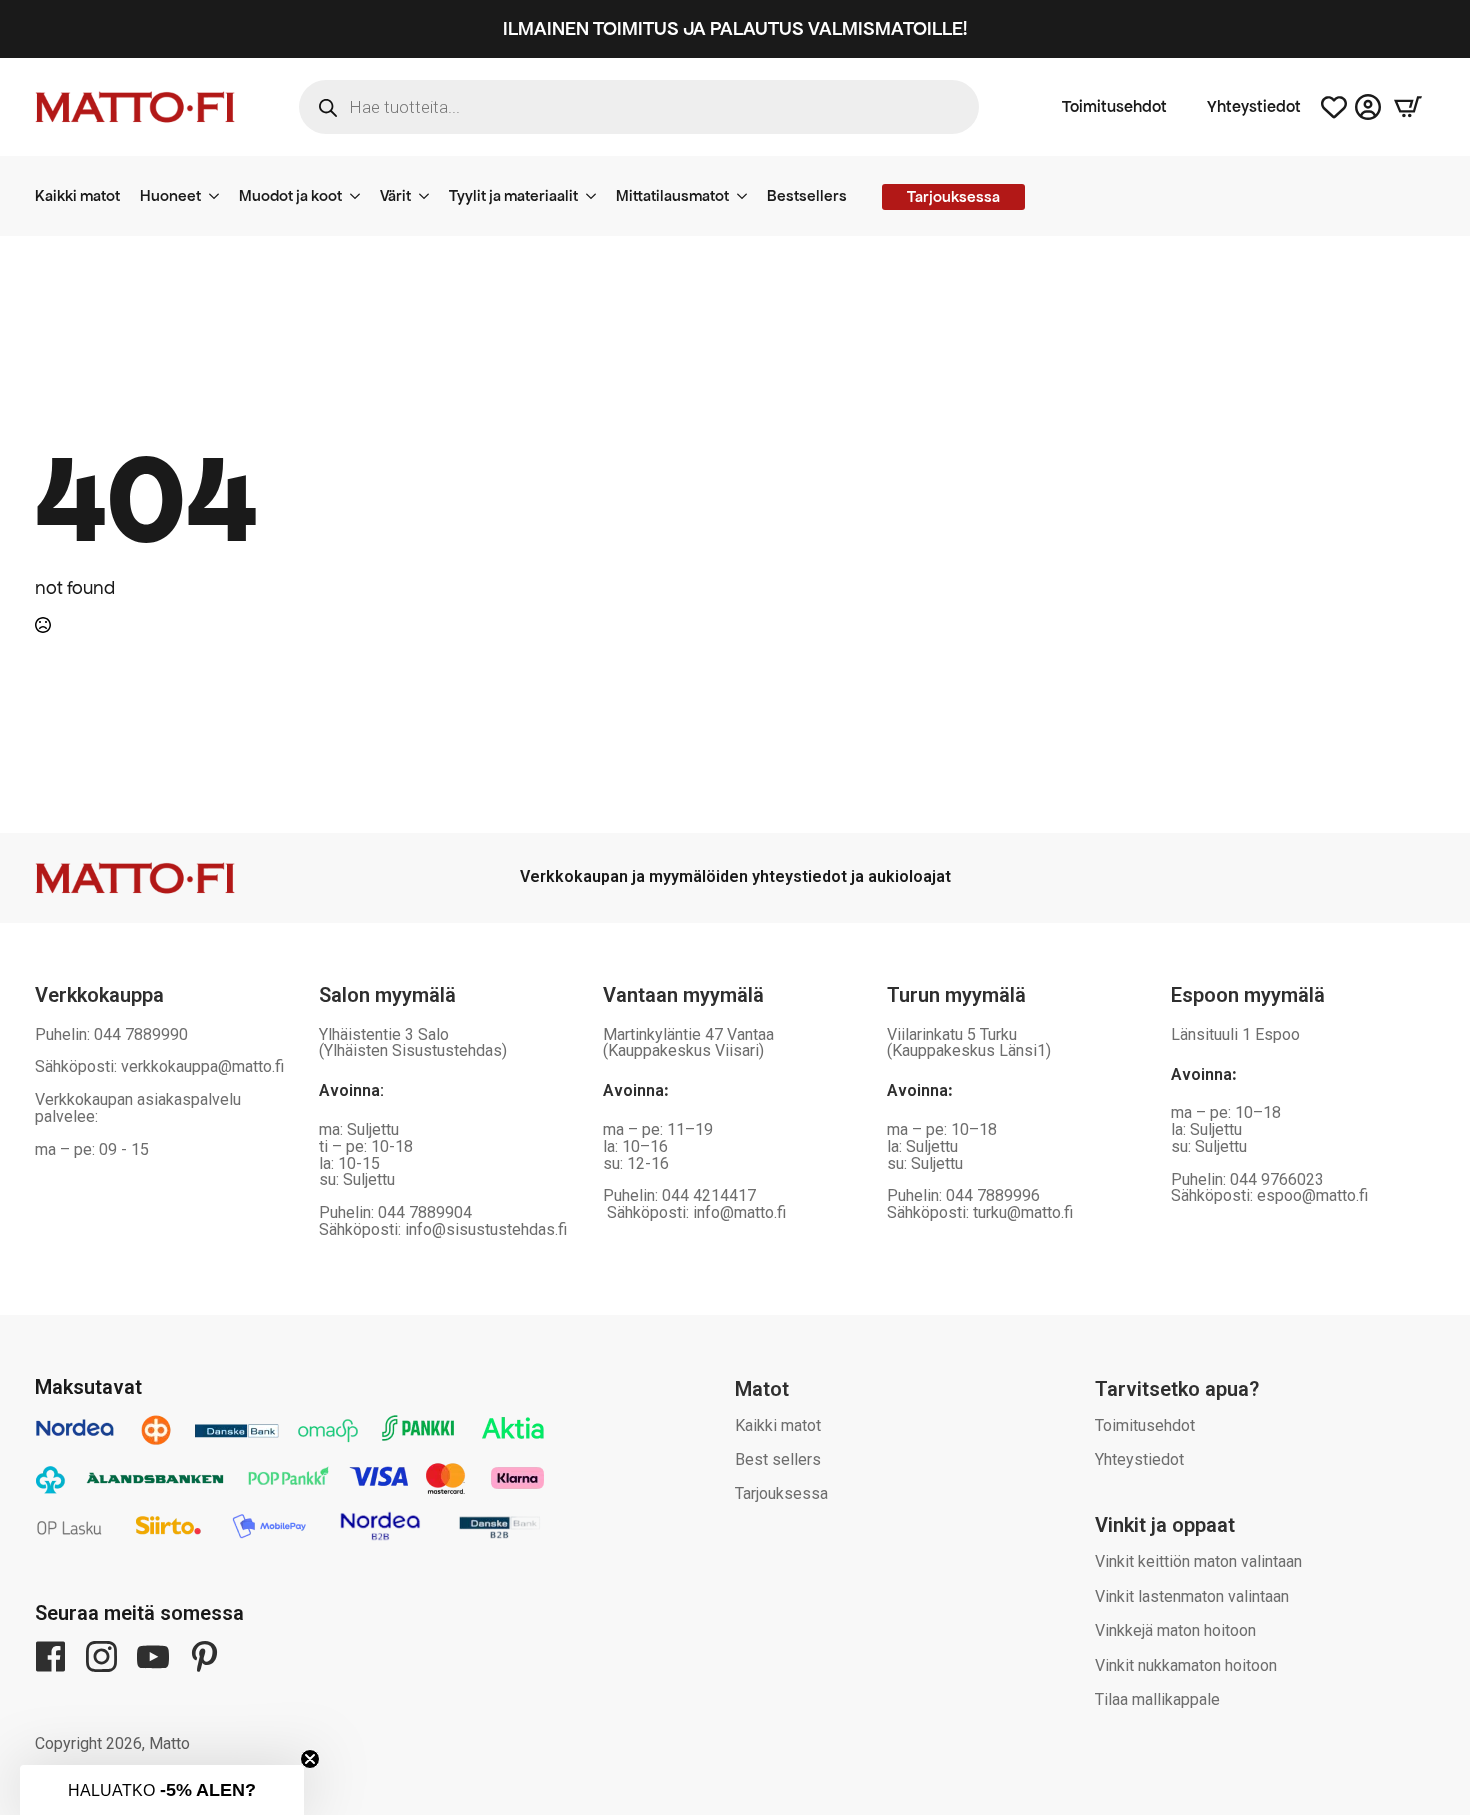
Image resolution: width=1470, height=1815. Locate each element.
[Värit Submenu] (430, 196)
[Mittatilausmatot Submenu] (748, 196)
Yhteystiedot (1254, 107)
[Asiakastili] (1368, 107)
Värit (395, 195)
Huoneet (170, 195)
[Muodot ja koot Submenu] (361, 196)
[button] (162, 1790)
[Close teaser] (310, 1759)
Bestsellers (807, 195)
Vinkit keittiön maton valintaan (1198, 1561)
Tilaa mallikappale (1157, 1699)
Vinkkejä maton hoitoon (1175, 1630)
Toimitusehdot (1114, 107)
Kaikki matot (77, 195)
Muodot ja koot (290, 195)
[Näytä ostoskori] (1408, 107)
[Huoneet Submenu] (220, 196)
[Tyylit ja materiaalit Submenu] (597, 196)
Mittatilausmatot (672, 195)
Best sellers (778, 1459)
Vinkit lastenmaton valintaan (1192, 1596)
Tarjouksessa (781, 1493)
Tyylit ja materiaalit (513, 195)
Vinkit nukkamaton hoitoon (1186, 1665)
